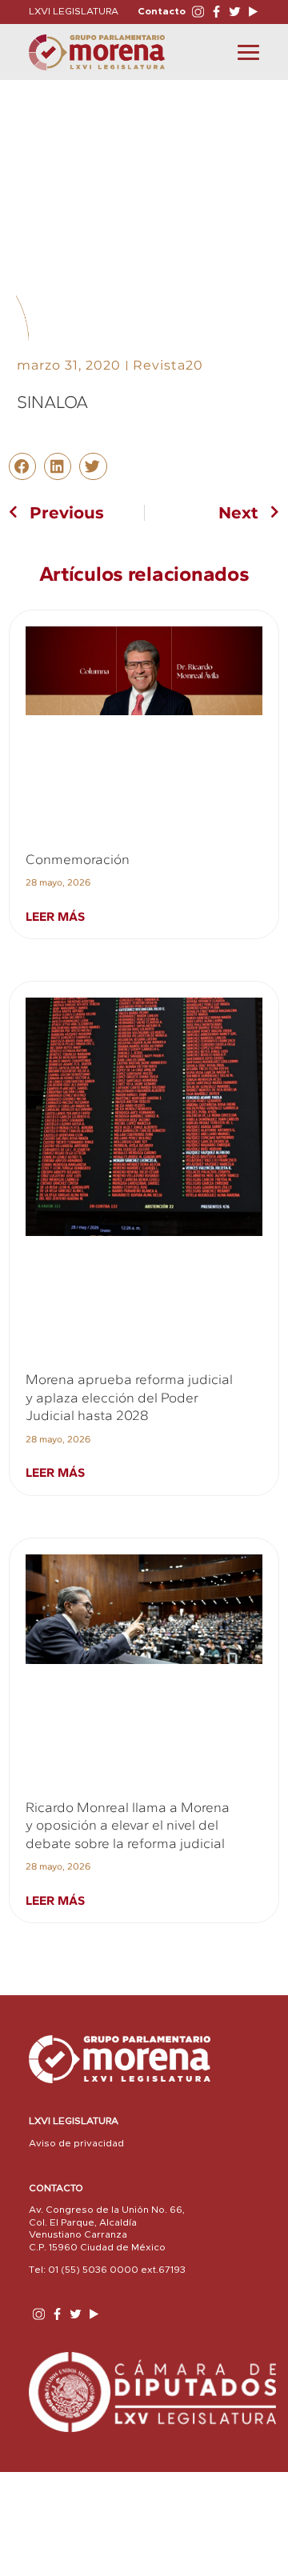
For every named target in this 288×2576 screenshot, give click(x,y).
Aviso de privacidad (76, 2143)
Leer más (55, 916)
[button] (22, 466)
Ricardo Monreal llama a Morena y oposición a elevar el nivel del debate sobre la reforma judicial (128, 1825)
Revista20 (168, 365)
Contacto (162, 11)
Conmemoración (78, 859)
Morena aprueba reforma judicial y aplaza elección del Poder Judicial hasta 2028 (129, 1397)
